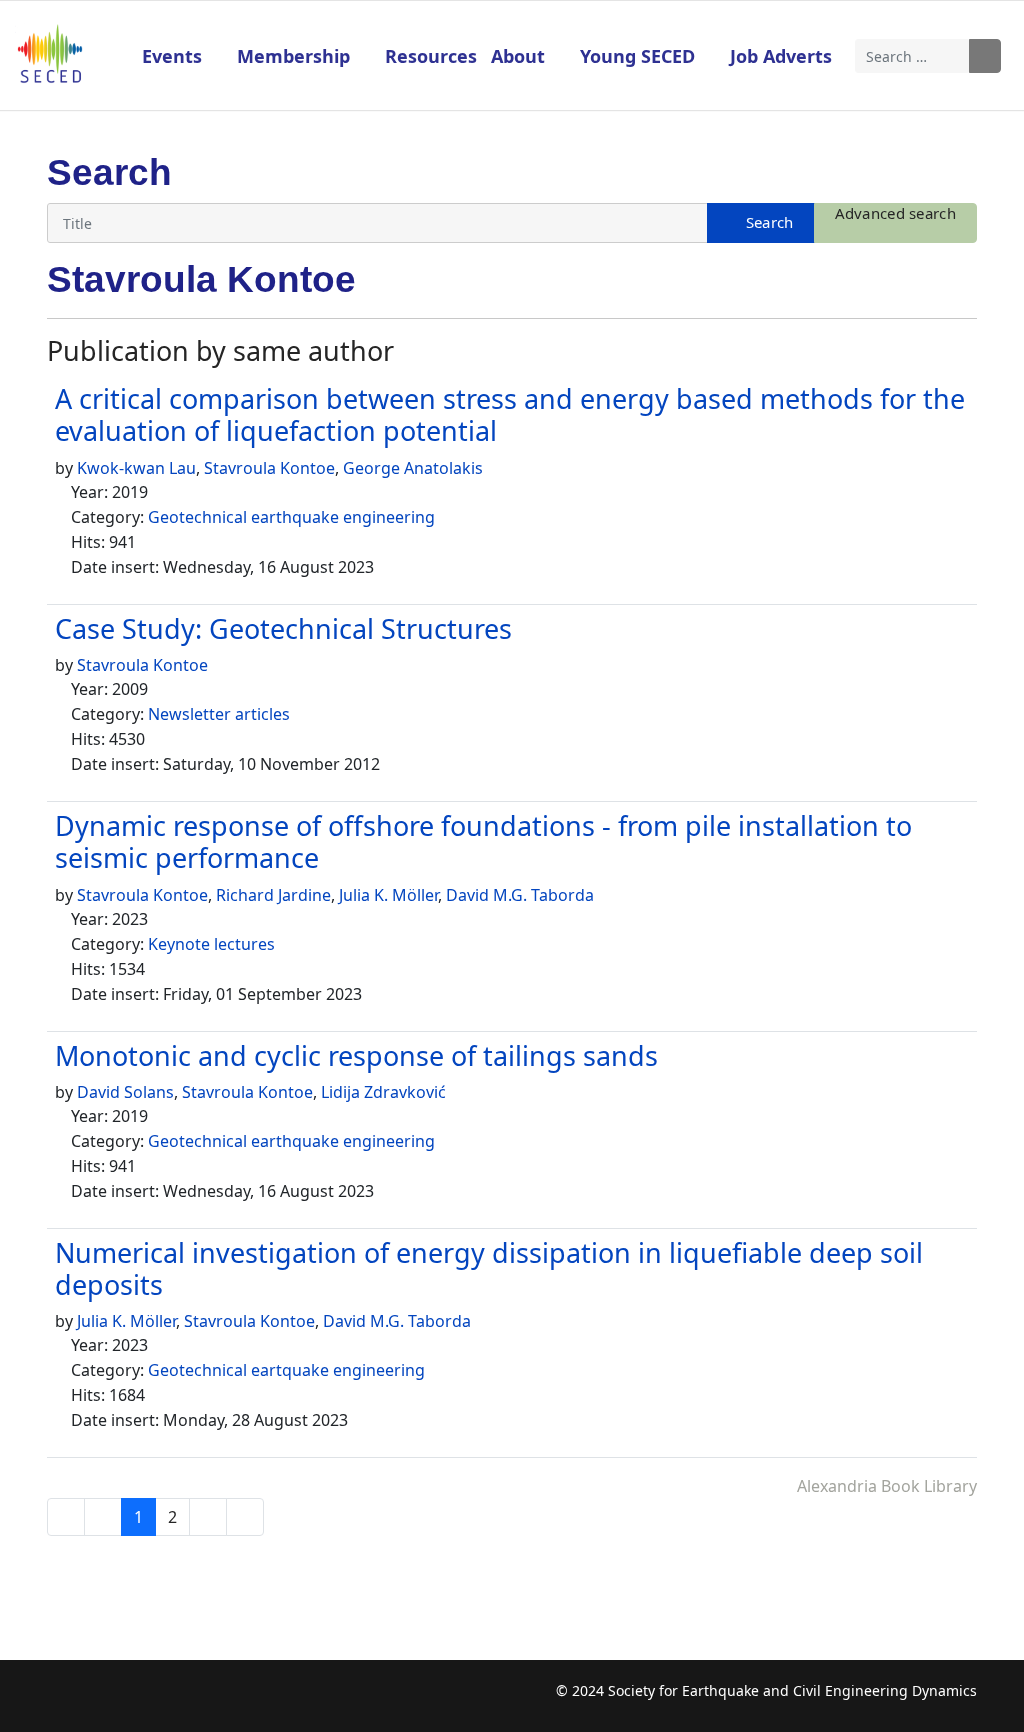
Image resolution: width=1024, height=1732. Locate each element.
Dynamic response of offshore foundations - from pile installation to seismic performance (483, 841)
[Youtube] (139, 1701)
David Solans (125, 1092)
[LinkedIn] (178, 1701)
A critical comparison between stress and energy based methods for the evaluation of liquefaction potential (510, 414)
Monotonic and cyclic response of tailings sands (356, 1055)
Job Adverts (781, 56)
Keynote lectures (211, 944)
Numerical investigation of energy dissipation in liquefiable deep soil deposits (489, 1268)
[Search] (760, 223)
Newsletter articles (219, 714)
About (518, 56)
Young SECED (637, 56)
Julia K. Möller (388, 895)
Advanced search (896, 213)
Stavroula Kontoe (269, 468)
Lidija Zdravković (383, 1092)
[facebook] (61, 1701)
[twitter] (100, 1701)
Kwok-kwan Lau (136, 468)
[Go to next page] (208, 1517)
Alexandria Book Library (887, 1486)
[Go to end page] (245, 1517)
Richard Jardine (273, 895)
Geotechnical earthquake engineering (291, 517)
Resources (431, 56)
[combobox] (913, 56)
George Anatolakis (413, 468)
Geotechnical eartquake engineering (286, 1370)
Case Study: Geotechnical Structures (283, 628)
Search (985, 56)
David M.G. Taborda (520, 895)
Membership (293, 56)
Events (172, 56)
